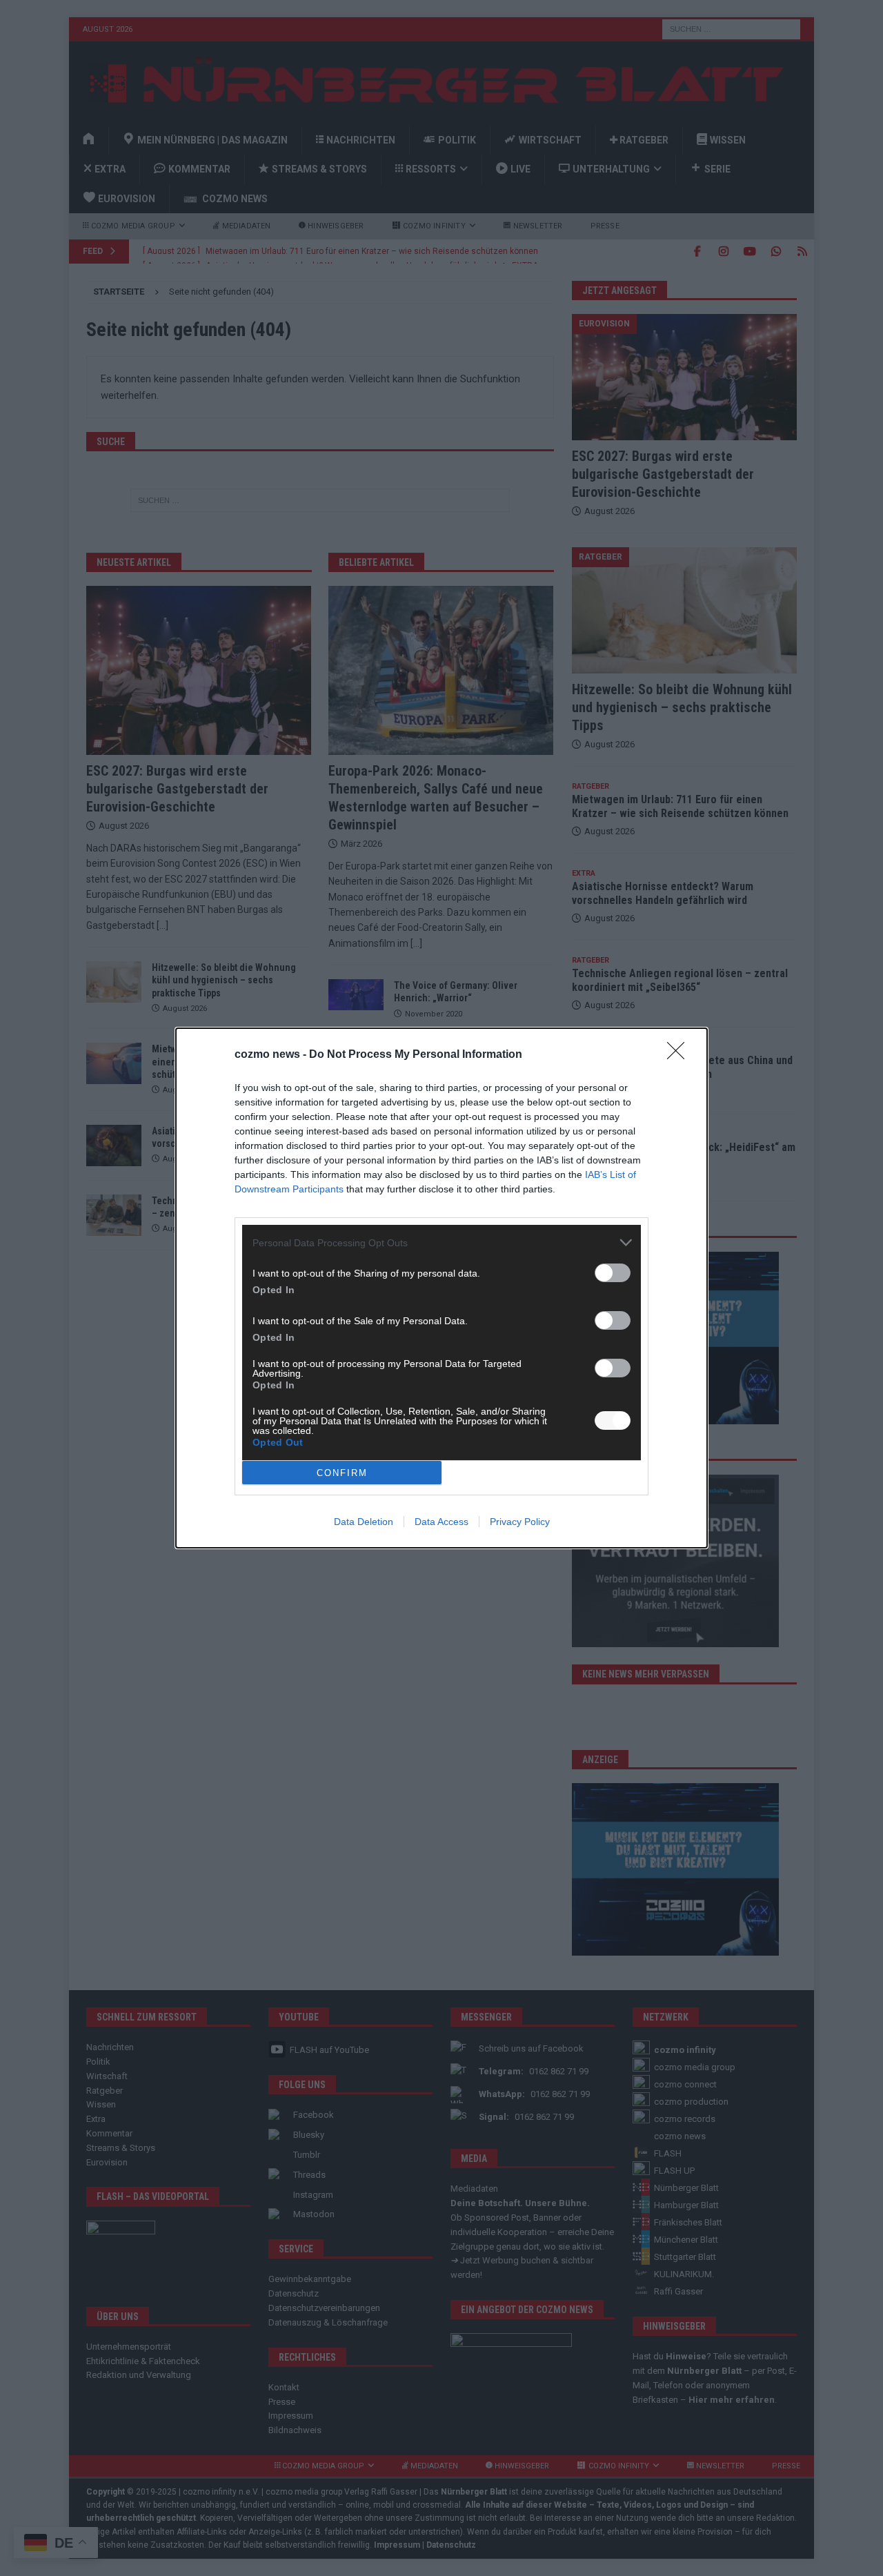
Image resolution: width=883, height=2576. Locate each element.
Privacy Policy (520, 1522)
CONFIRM (342, 1473)
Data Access (441, 1522)
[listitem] (441, 1242)
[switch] (613, 1273)
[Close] (680, 1055)
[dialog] (441, 1288)
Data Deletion (364, 1522)
